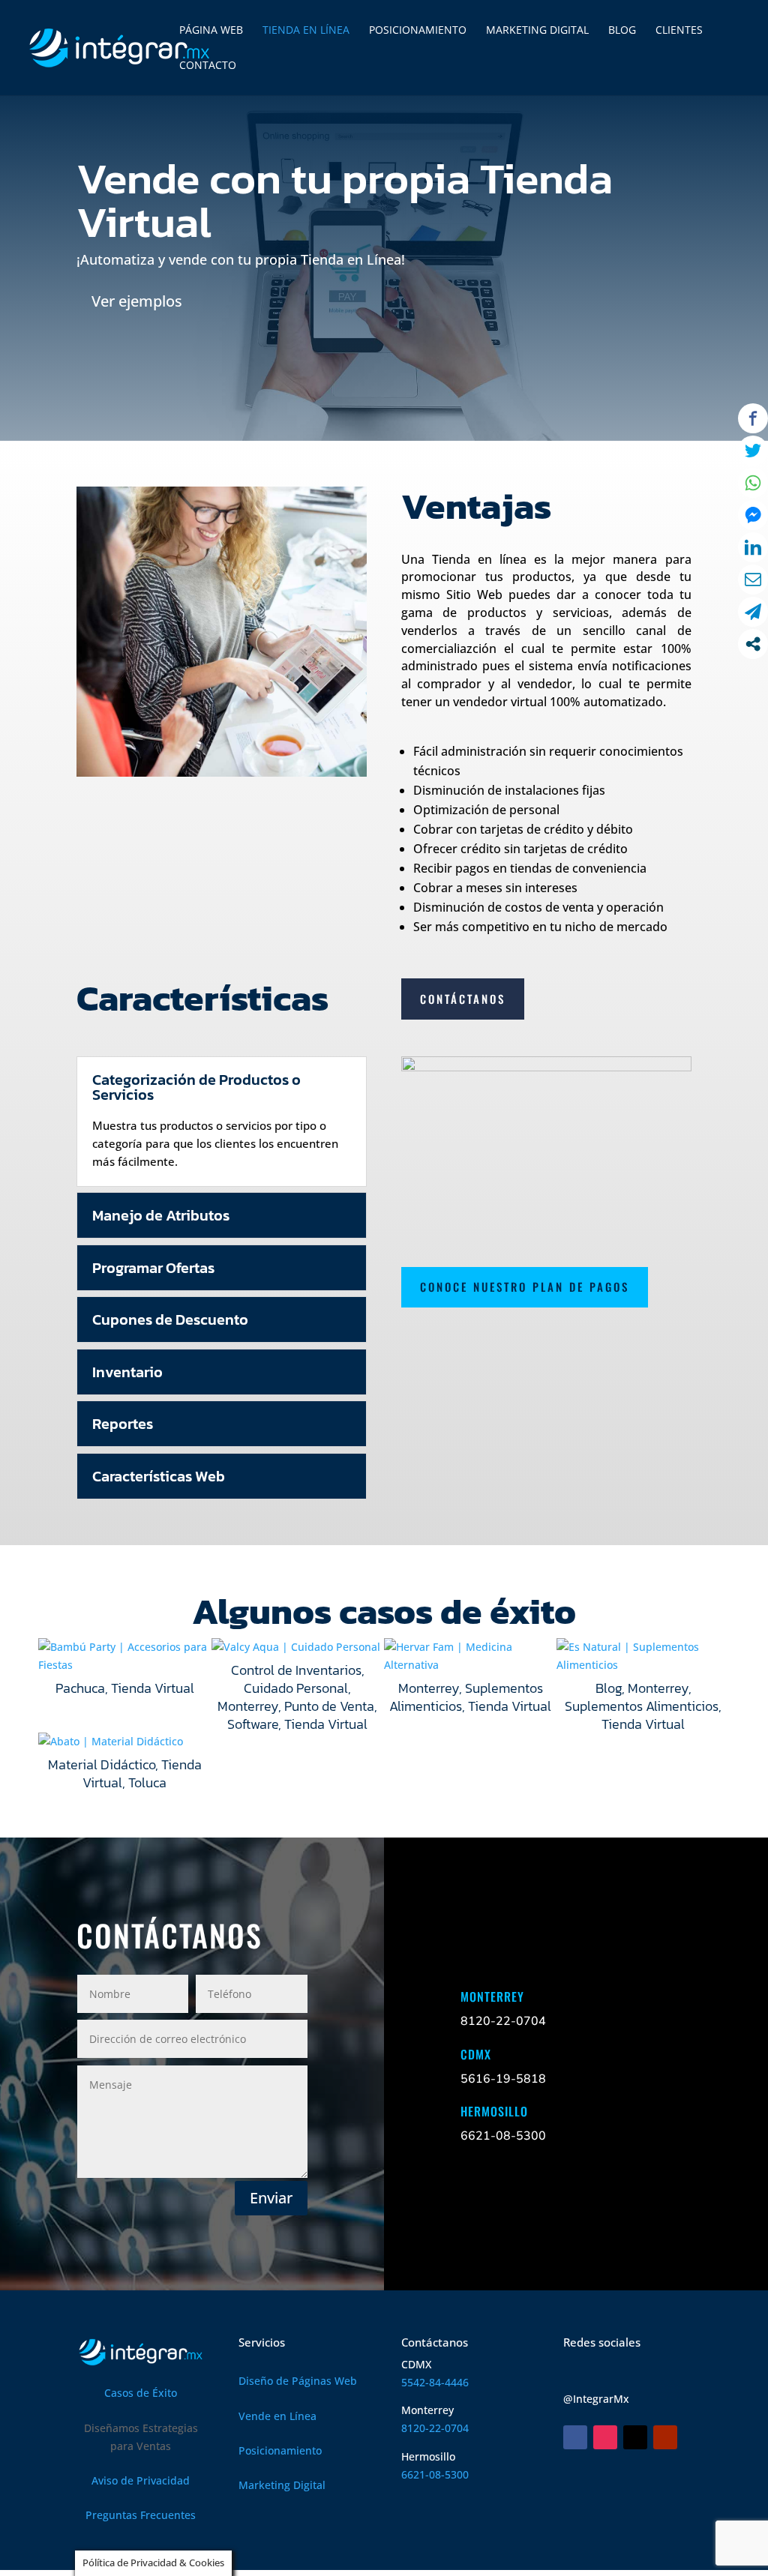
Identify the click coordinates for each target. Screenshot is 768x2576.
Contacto (208, 66)
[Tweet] (753, 451)
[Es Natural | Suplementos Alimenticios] (643, 1656)
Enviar (271, 2198)
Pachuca (80, 1688)
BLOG (622, 31)
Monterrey (248, 1706)
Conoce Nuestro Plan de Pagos (525, 1287)
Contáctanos (463, 999)
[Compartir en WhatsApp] (753, 483)
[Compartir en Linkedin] (753, 547)
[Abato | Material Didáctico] (124, 1742)
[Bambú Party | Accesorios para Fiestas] (124, 1656)
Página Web (211, 31)
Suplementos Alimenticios (466, 1697)
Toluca (147, 1782)
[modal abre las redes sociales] (753, 644)
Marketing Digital (537, 31)
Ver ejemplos (137, 301)
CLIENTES (679, 31)
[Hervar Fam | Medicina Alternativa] (470, 1656)
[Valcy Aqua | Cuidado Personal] (298, 1647)
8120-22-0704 (435, 2428)
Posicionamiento (418, 31)
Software (253, 1724)
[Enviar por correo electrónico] (753, 580)
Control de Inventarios (296, 1670)
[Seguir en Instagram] (605, 2437)
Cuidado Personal (296, 1688)
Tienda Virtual (153, 1688)
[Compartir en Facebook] (753, 418)
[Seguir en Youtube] (665, 2437)
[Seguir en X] (635, 2437)
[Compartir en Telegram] (753, 612)
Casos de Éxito (141, 2393)
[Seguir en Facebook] (575, 2437)
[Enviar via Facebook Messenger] (753, 515)
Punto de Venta (329, 1706)
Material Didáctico (102, 1764)
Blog (609, 1688)
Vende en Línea (277, 2416)
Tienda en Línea (306, 31)
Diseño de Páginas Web (298, 2381)
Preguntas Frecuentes (141, 2515)
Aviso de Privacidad (141, 2480)
